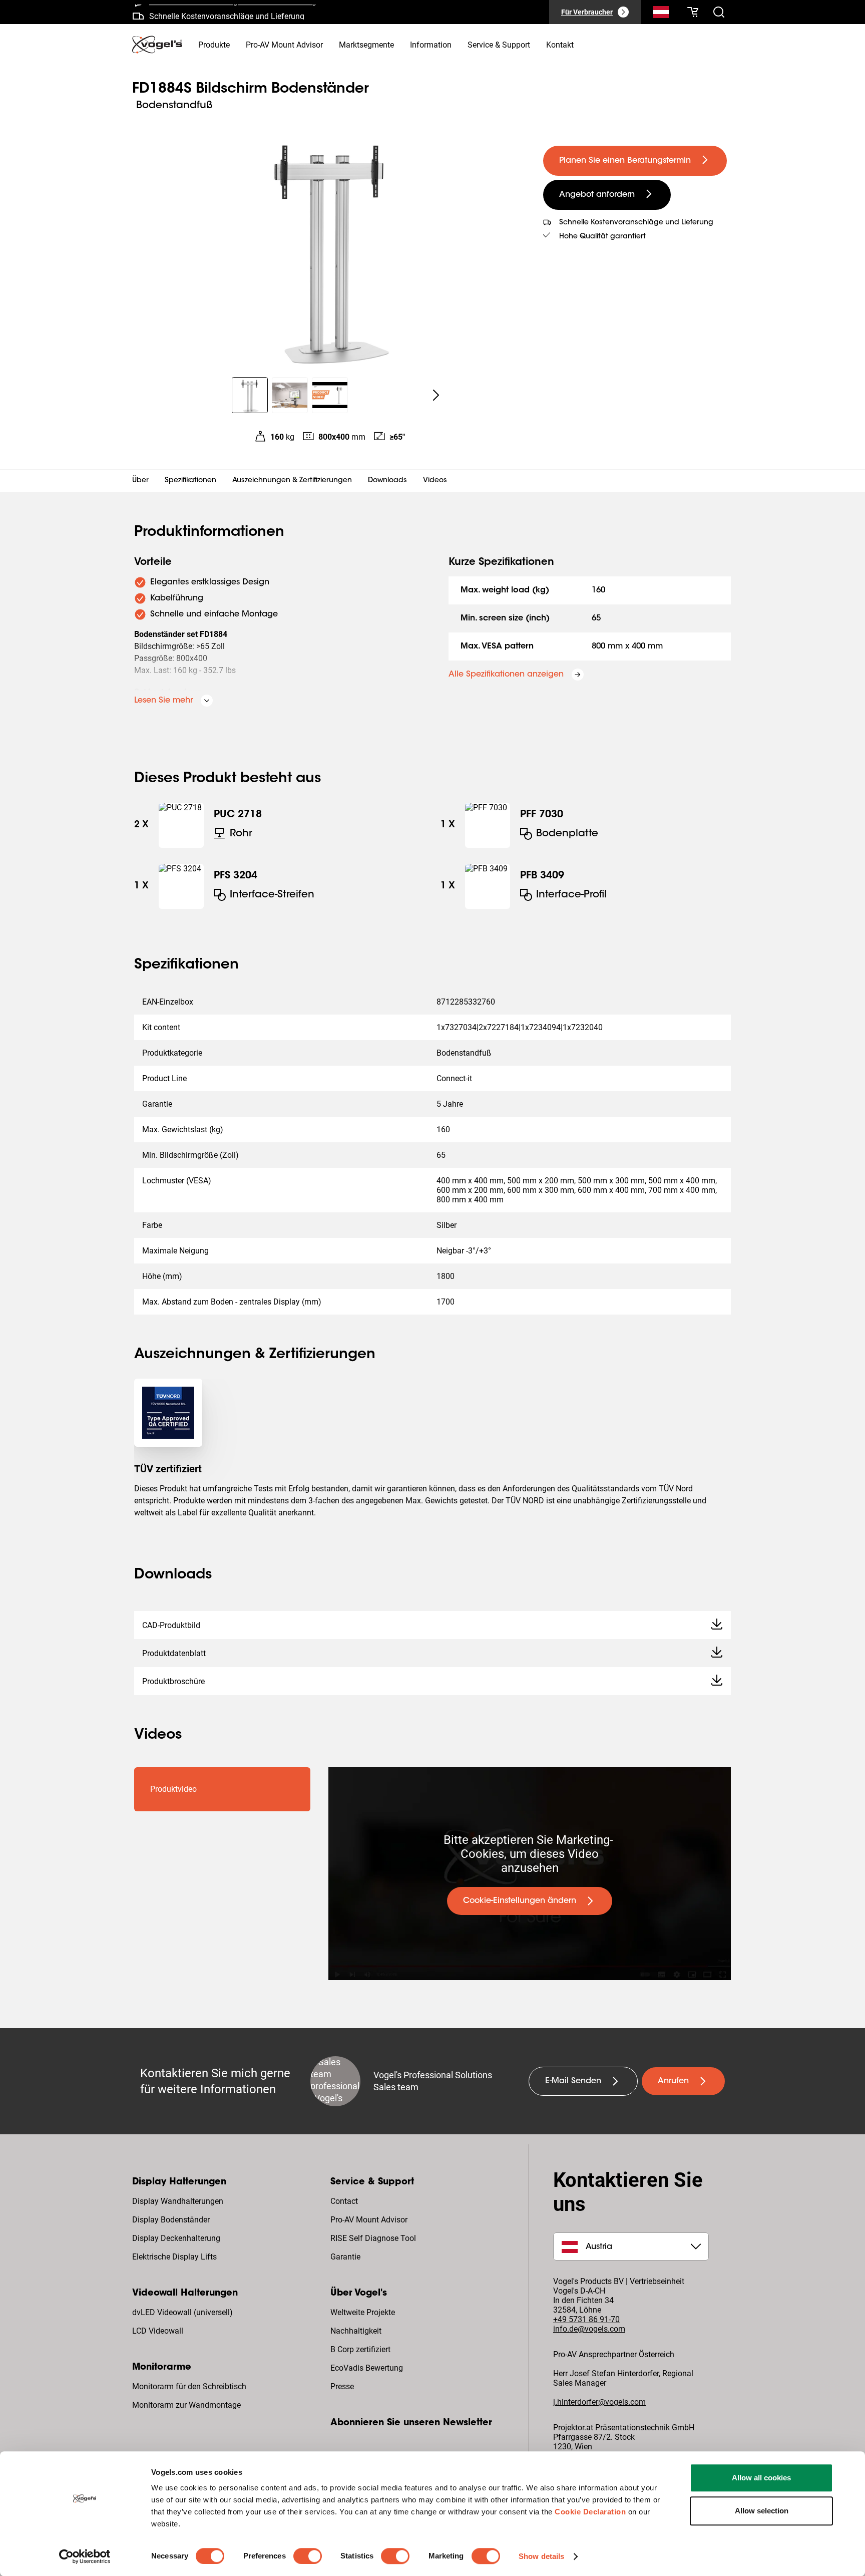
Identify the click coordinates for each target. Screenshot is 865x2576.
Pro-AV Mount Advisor (369, 2220)
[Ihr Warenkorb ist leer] (693, 12)
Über (140, 481)
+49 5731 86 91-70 (586, 2319)
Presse (342, 2386)
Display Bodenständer (171, 2220)
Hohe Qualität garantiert (602, 237)
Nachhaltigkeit (356, 2331)
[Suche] (661, 14)
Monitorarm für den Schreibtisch (189, 2386)
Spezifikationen (190, 481)
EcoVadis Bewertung (367, 2368)
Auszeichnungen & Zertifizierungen (292, 481)
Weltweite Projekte (363, 2312)
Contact (344, 2201)
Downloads (387, 481)
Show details (541, 2556)
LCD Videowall (158, 2331)
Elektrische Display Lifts (174, 2257)
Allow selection (762, 2511)
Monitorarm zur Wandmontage (186, 2405)
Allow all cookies (761, 2478)
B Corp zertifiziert (360, 2349)
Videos (435, 481)
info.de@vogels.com (589, 2329)
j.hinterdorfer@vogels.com (599, 2402)
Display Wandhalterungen (178, 2201)
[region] (330, 247)
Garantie (345, 2257)
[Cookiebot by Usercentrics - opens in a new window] (85, 2556)
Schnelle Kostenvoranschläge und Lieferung (227, 12)
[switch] (308, 2556)
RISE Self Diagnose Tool (373, 2238)
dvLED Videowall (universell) (182, 2312)
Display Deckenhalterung (176, 2238)
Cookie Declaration (590, 2512)
